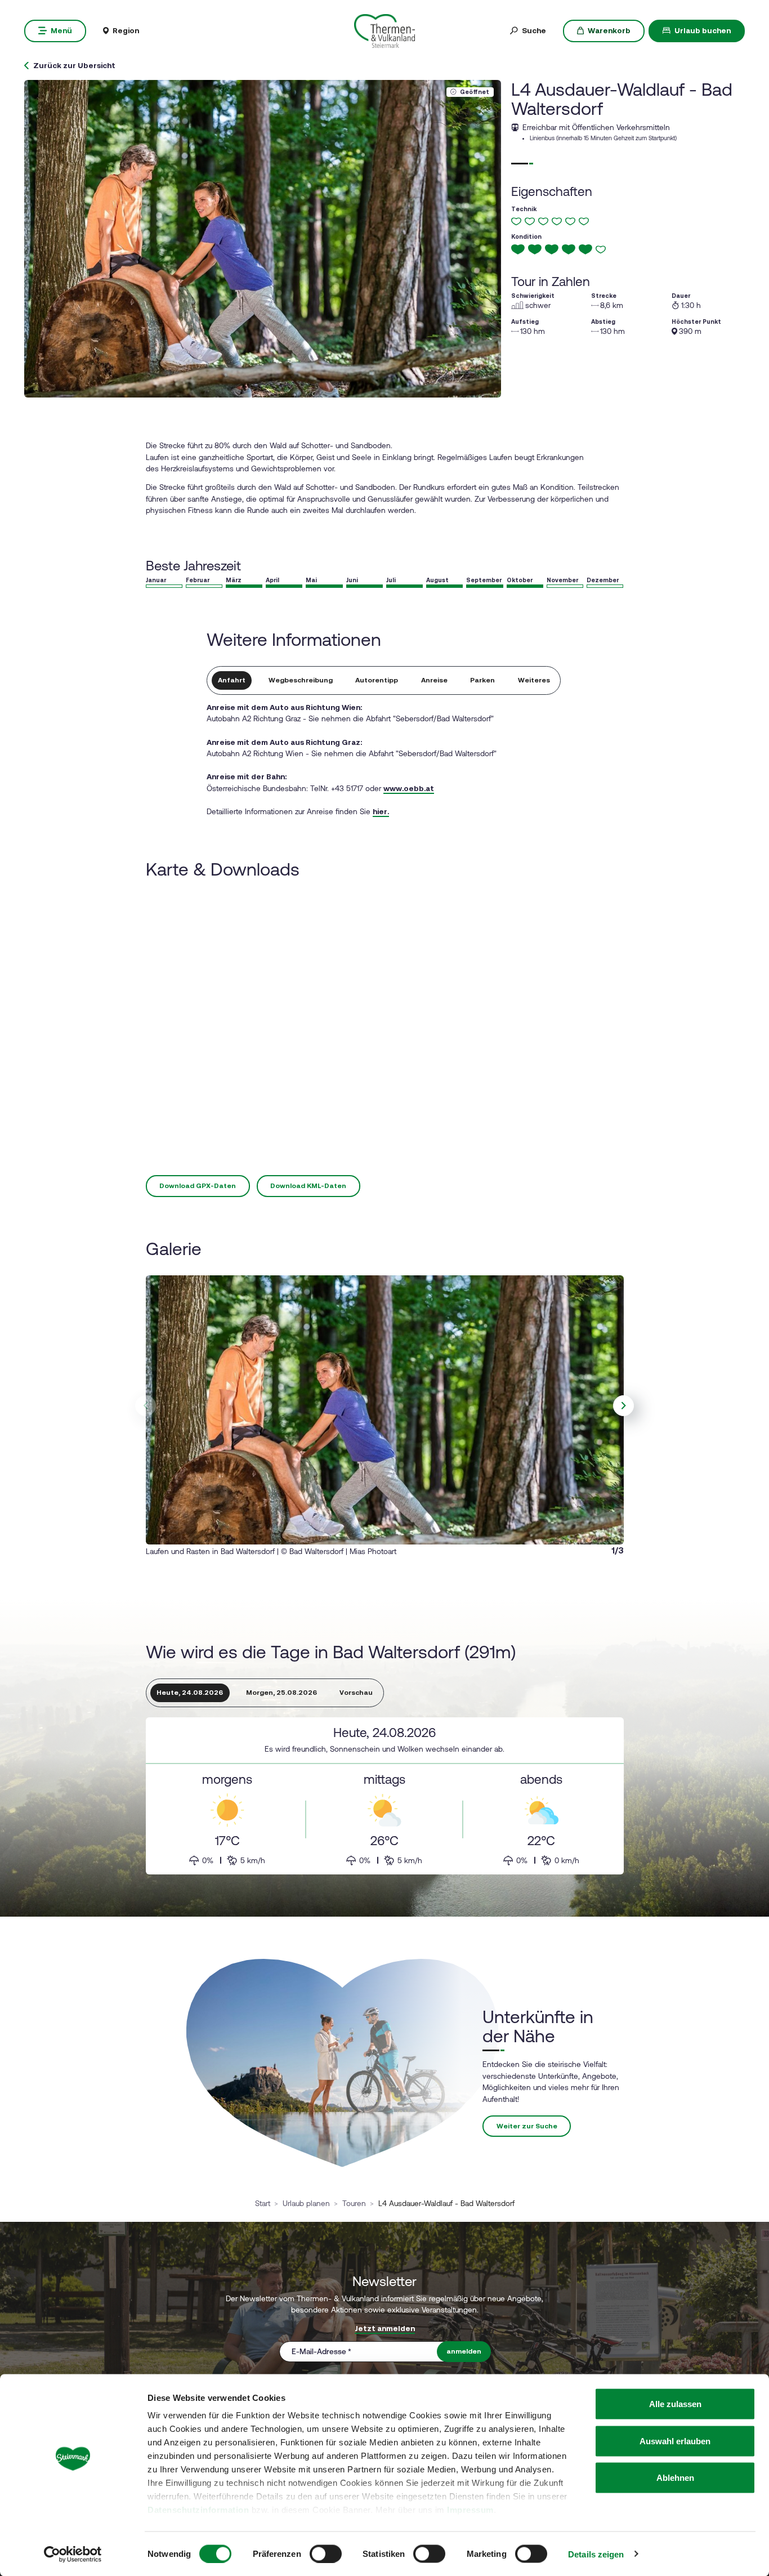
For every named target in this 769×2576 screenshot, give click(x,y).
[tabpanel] (385, 1796)
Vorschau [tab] (356, 1693)
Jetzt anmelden (385, 2328)
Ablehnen (675, 2478)
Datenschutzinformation (198, 2510)
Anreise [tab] (434, 680)
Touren (354, 2203)
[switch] (326, 2553)
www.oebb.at (409, 788)
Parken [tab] (482, 680)
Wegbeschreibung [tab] (301, 680)
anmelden (464, 2351)
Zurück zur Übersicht (74, 66)
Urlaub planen (306, 2203)
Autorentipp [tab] (377, 680)
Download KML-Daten (308, 1186)
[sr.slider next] (624, 1406)
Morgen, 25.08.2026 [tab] (281, 1693)
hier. (381, 811)
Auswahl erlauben (675, 2441)
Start (263, 2203)
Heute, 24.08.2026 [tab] (190, 1693)
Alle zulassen (675, 2404)
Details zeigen (596, 2554)
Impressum (470, 2510)
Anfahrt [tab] (232, 680)
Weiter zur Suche (527, 2126)
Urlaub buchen (703, 30)
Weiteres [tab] (534, 680)
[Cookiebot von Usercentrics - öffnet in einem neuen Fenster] (73, 2554)
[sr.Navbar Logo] (384, 30)
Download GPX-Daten (198, 1186)
